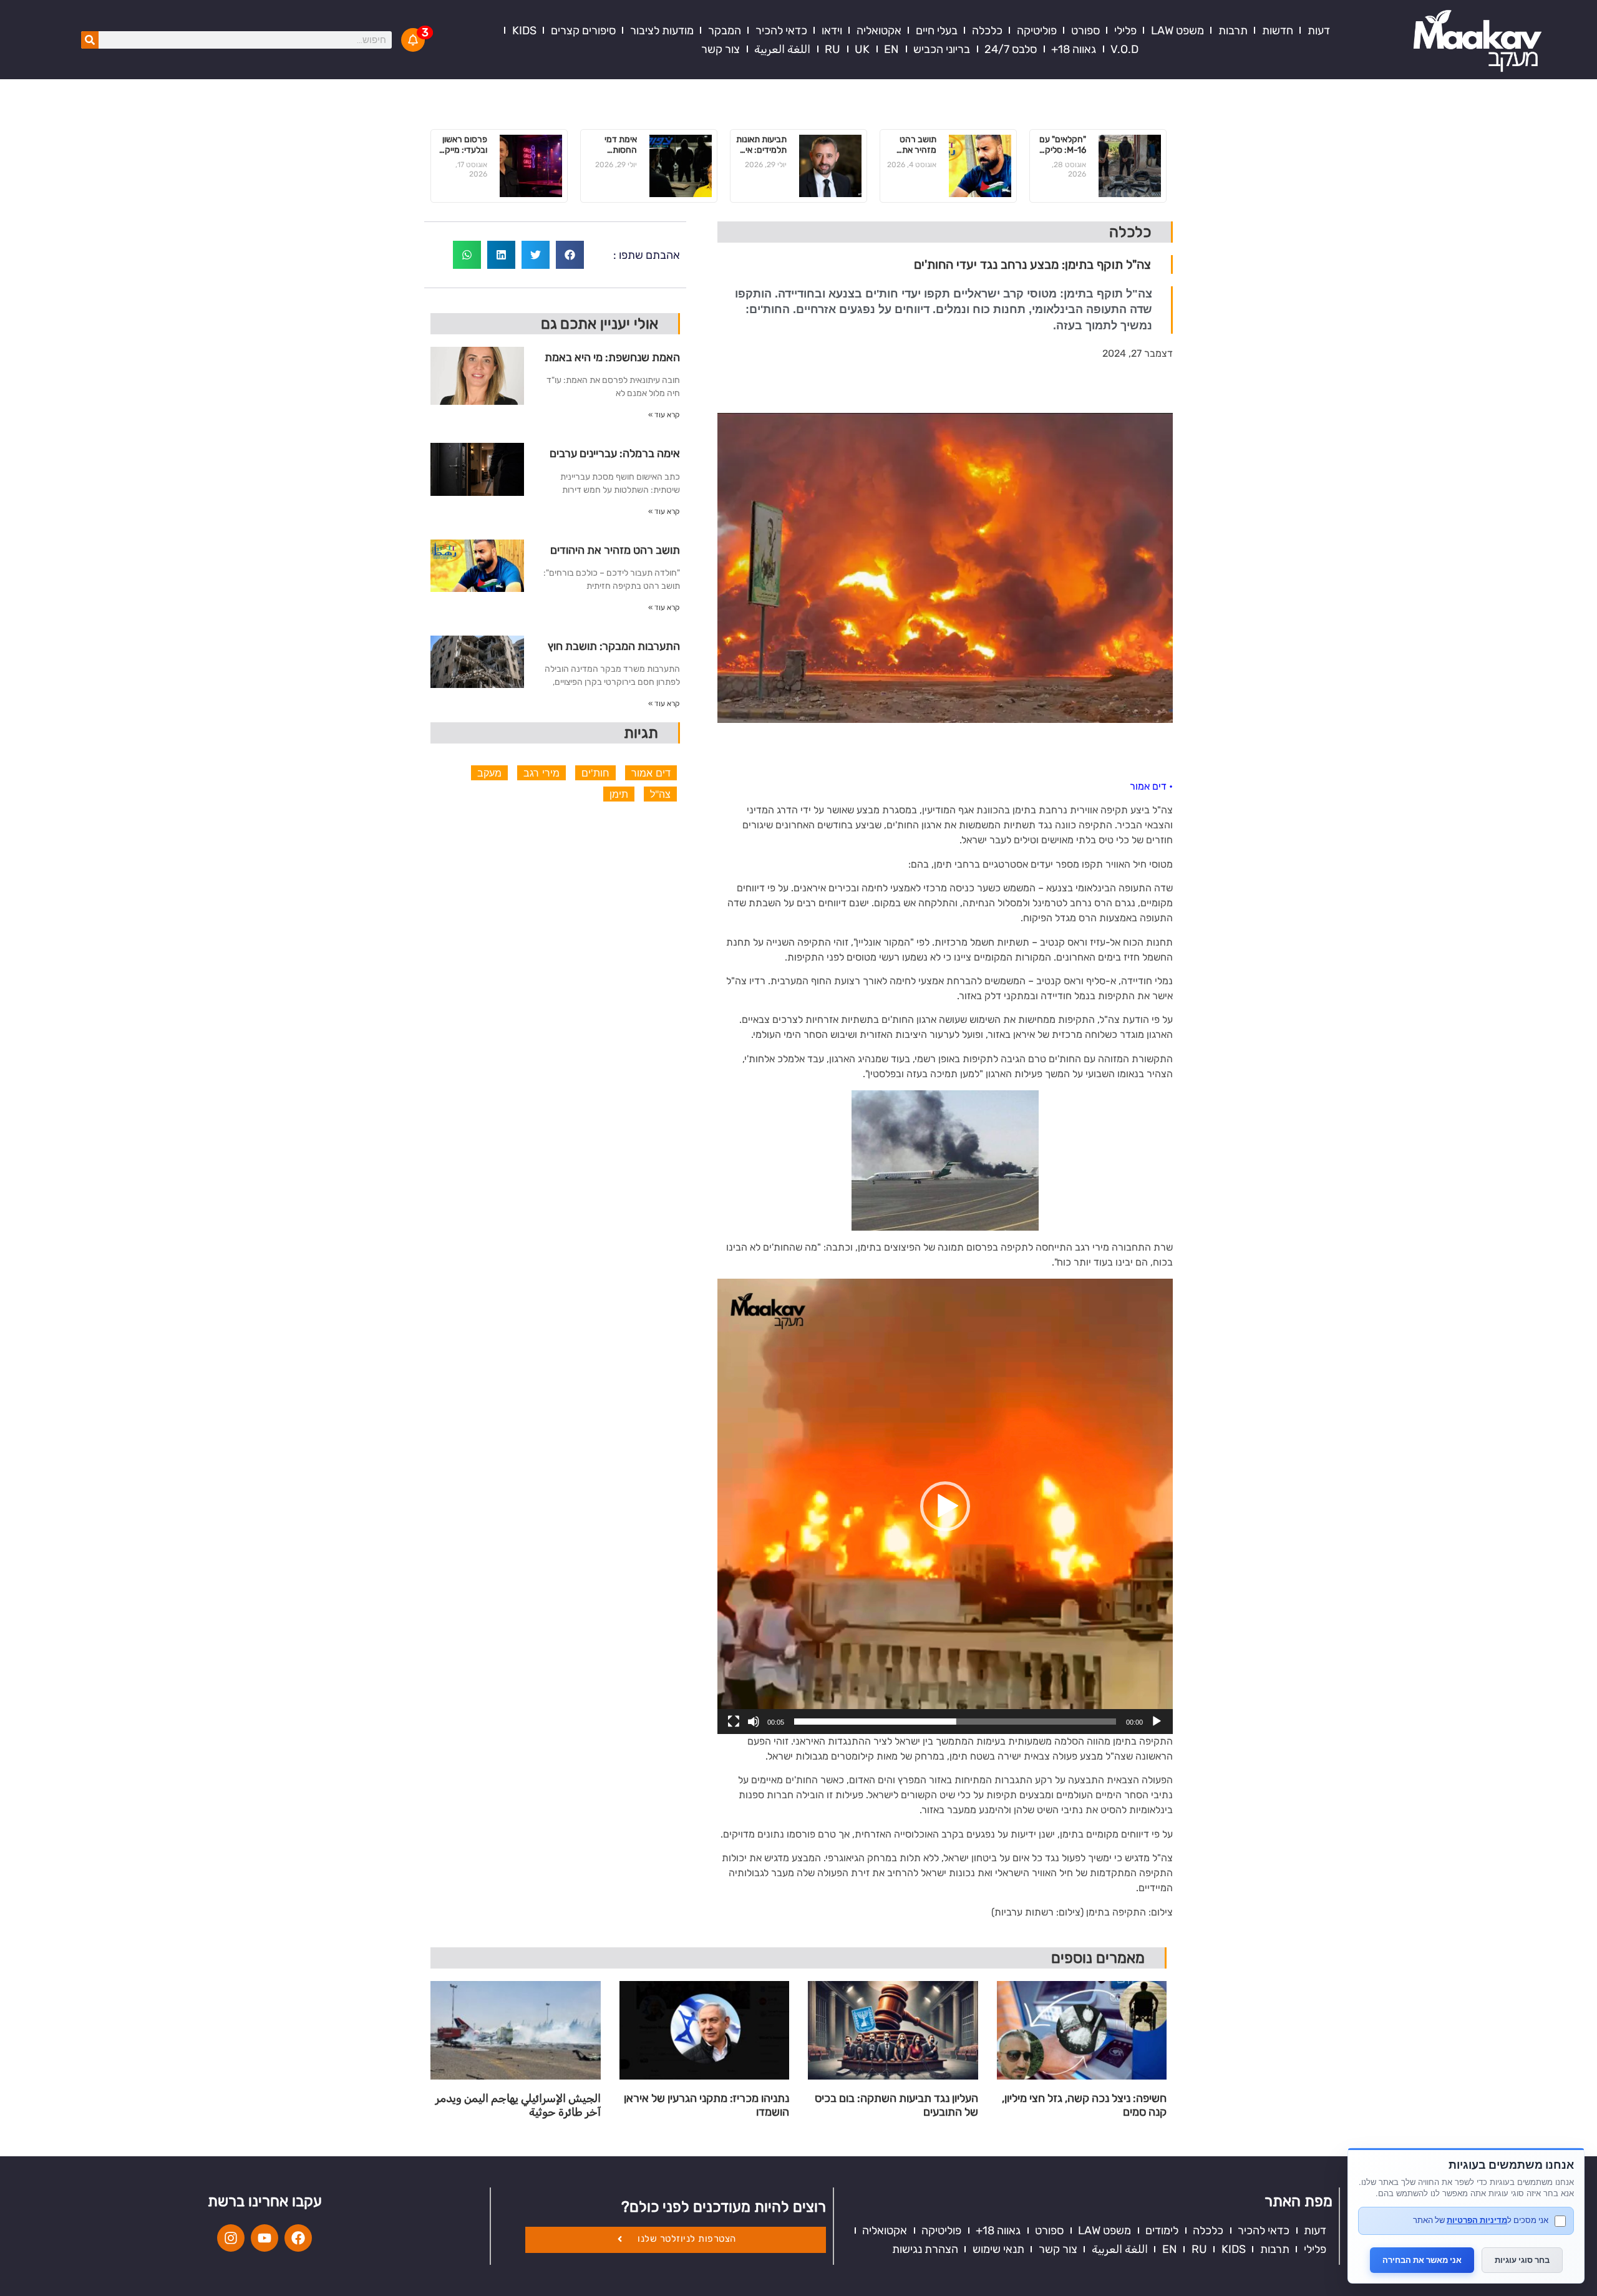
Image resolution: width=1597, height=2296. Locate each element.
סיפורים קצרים (583, 31)
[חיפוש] (90, 40)
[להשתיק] (754, 1722)
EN (891, 49)
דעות (1319, 31)
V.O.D (1124, 49)
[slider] (955, 1722)
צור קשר (721, 49)
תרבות (1233, 31)
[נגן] (1157, 1722)
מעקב (489, 773)
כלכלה (987, 31)
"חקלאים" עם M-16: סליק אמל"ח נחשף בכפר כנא (1063, 145)
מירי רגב (541, 773)
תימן (619, 794)
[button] (945, 1506)
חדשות (1278, 31)
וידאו (832, 31)
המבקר (725, 31)
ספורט (1085, 31)
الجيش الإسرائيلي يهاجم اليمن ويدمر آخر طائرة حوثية (518, 2105)
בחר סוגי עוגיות (1522, 2260)
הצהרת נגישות (925, 2249)
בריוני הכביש (942, 49)
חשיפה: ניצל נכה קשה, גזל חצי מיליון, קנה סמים (1084, 2105)
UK (862, 49)
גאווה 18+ (1074, 49)
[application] (945, 1506)
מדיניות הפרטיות (1477, 2220)
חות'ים (595, 773)
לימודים (1162, 2231)
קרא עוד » (664, 415)
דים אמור (651, 773)
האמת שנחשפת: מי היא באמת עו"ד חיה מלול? (612, 362)
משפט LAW (1177, 31)
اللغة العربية (782, 49)
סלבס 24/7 (1011, 49)
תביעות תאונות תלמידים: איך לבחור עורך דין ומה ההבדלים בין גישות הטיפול (761, 145)
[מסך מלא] (734, 1722)
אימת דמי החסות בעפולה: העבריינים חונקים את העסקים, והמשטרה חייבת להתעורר (619, 145)
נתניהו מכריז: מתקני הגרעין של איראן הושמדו (706, 2105)
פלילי (1125, 31)
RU (832, 49)
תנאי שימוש (998, 2249)
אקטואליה (879, 31)
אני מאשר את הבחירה (1422, 2260)
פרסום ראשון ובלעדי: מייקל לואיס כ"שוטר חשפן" (464, 145)
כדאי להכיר (781, 31)
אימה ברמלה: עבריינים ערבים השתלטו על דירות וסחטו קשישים (615, 458)
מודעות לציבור (662, 31)
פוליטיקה (1037, 31)
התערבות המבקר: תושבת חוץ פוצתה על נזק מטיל (614, 651)
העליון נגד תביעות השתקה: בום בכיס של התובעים (896, 2105)
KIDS (524, 31)
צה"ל (660, 794)
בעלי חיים (937, 31)
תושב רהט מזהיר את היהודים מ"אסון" (918, 145)
